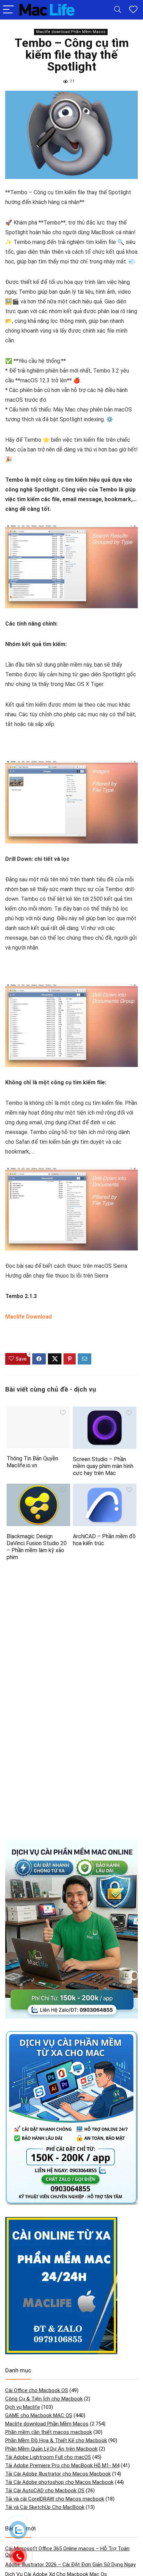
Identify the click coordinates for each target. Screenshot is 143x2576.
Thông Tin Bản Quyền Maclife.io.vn (32, 1462)
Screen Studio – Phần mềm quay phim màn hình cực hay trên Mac (103, 1466)
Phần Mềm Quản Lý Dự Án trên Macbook (51, 2449)
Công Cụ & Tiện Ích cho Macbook (44, 2399)
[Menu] (8, 10)
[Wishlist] (133, 10)
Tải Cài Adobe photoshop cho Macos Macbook (59, 2482)
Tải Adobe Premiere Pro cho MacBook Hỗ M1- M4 (62, 2465)
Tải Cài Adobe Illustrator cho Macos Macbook (58, 2474)
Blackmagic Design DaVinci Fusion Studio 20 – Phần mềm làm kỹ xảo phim (37, 1547)
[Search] (118, 10)
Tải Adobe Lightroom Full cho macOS (48, 2457)
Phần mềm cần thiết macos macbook (49, 2432)
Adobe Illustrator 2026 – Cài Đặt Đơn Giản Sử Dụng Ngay (70, 2565)
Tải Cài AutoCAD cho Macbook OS (45, 2491)
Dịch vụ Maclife (23, 2407)
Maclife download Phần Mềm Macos (71, 32)
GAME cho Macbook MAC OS (39, 2415)
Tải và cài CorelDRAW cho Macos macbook (55, 2499)
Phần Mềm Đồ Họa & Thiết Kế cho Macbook (56, 2440)
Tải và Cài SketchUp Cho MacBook (45, 2507)
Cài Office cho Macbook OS (37, 2390)
